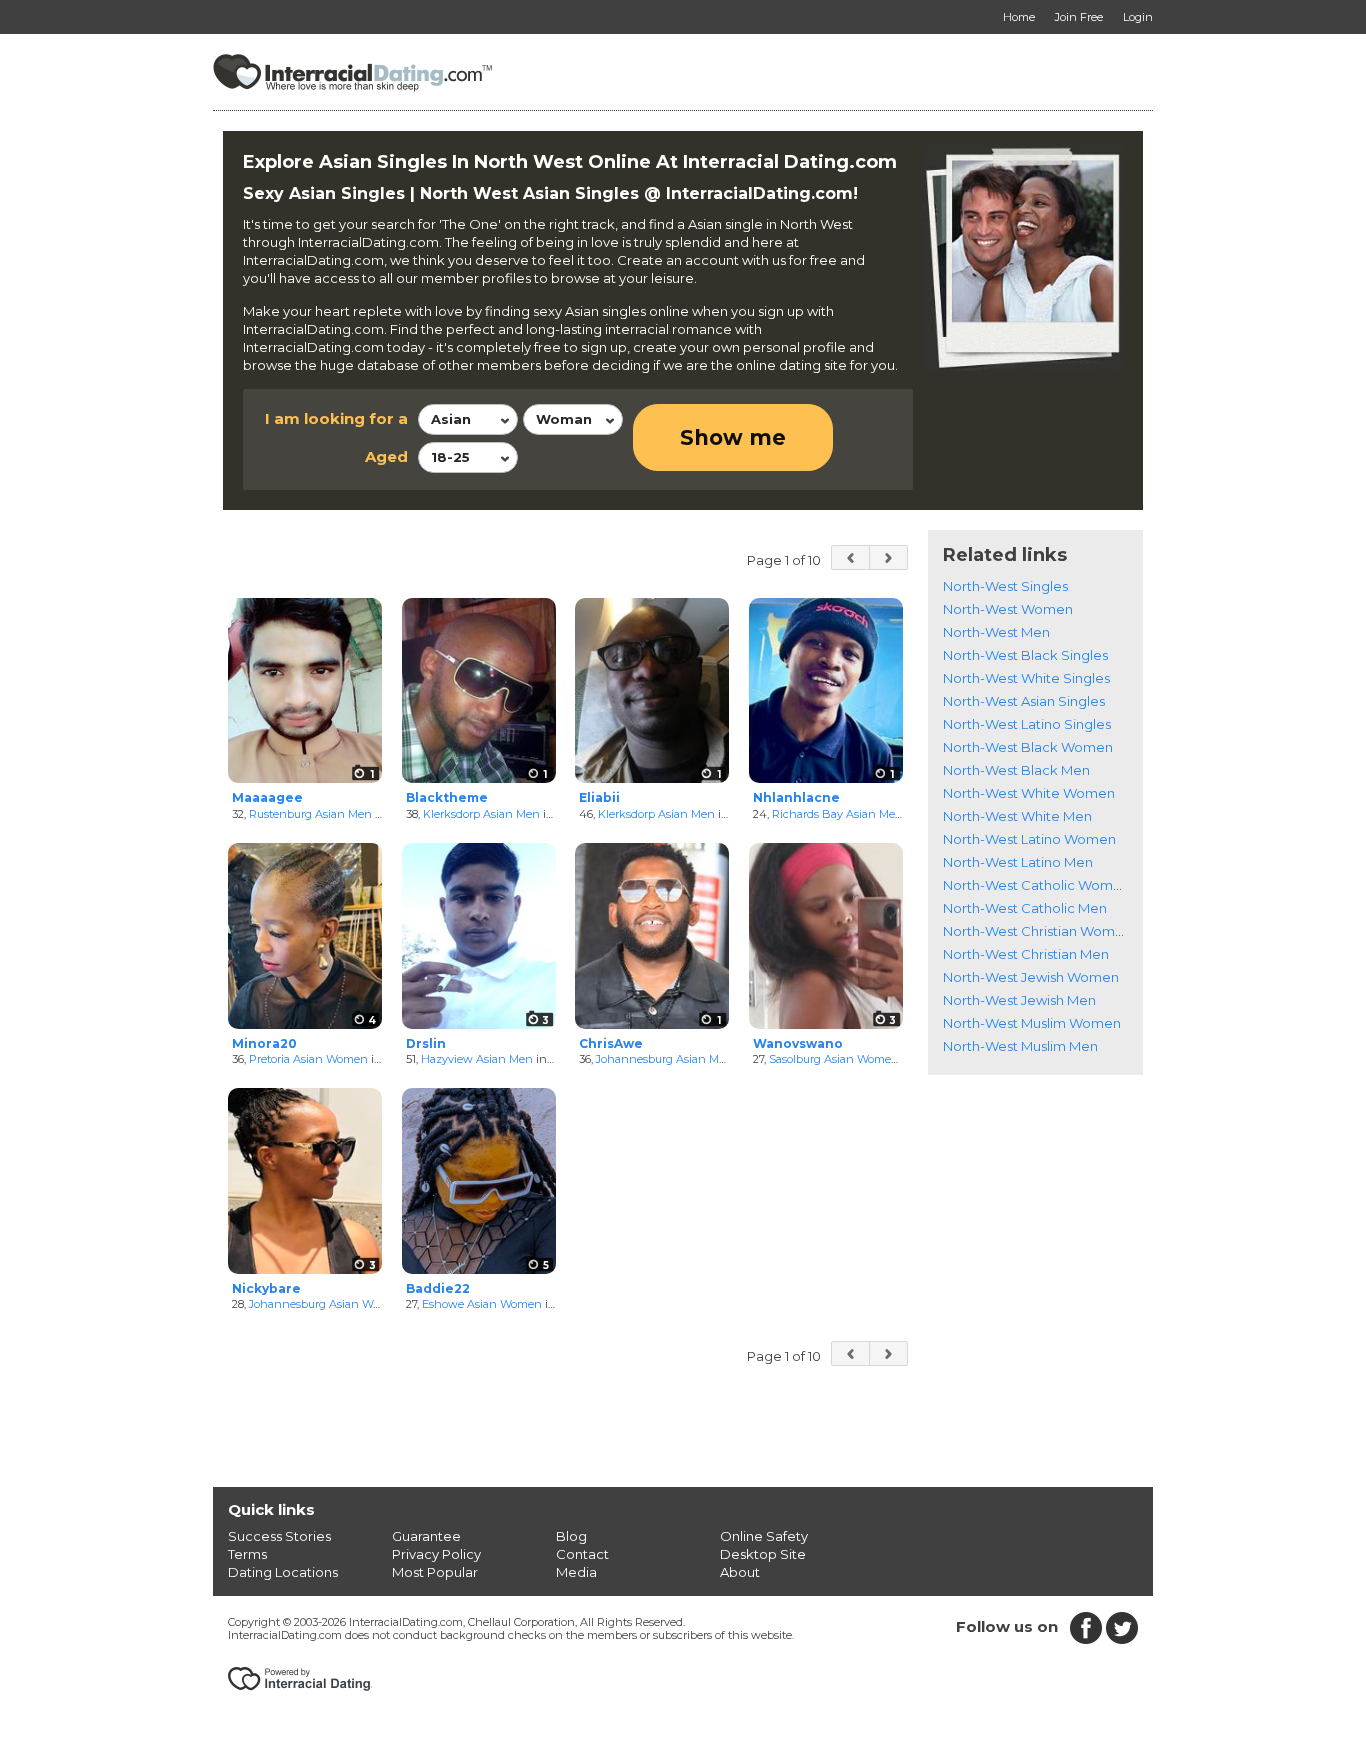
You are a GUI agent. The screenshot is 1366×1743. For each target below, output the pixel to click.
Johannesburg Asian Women (326, 1304)
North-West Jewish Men (1019, 1000)
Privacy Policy (436, 1554)
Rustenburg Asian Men (310, 814)
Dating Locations (283, 1572)
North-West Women (1008, 609)
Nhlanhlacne (796, 797)
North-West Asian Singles (1024, 701)
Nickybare (266, 1288)
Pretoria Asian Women (308, 1059)
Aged (386, 456)
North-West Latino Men (1018, 862)
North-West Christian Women (1037, 931)
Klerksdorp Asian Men (481, 814)
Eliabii (599, 797)
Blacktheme (447, 797)
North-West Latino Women (1029, 839)
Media (576, 1572)
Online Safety (764, 1536)
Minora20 (264, 1043)
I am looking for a (336, 418)
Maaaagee (267, 797)
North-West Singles (1005, 586)
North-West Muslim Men (1020, 1046)
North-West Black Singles (1025, 655)
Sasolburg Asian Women (834, 1059)
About (740, 1572)
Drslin (426, 1043)
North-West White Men (1017, 816)
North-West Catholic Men (1025, 908)
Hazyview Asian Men (477, 1059)
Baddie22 (438, 1288)
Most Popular (435, 1572)
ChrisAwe (611, 1043)
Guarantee (426, 1536)
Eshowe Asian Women (482, 1304)
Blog (571, 1536)
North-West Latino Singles (1027, 724)
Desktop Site (763, 1554)
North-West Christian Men (1026, 954)
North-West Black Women (1028, 747)
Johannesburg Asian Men (664, 1059)
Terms (247, 1554)
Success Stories (279, 1536)
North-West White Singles (1026, 678)
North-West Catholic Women (1036, 885)
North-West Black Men (1016, 770)
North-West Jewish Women (1031, 977)
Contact (582, 1554)
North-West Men (996, 632)
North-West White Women (1029, 793)
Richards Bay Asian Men (837, 814)
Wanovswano (798, 1043)
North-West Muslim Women (1032, 1023)
